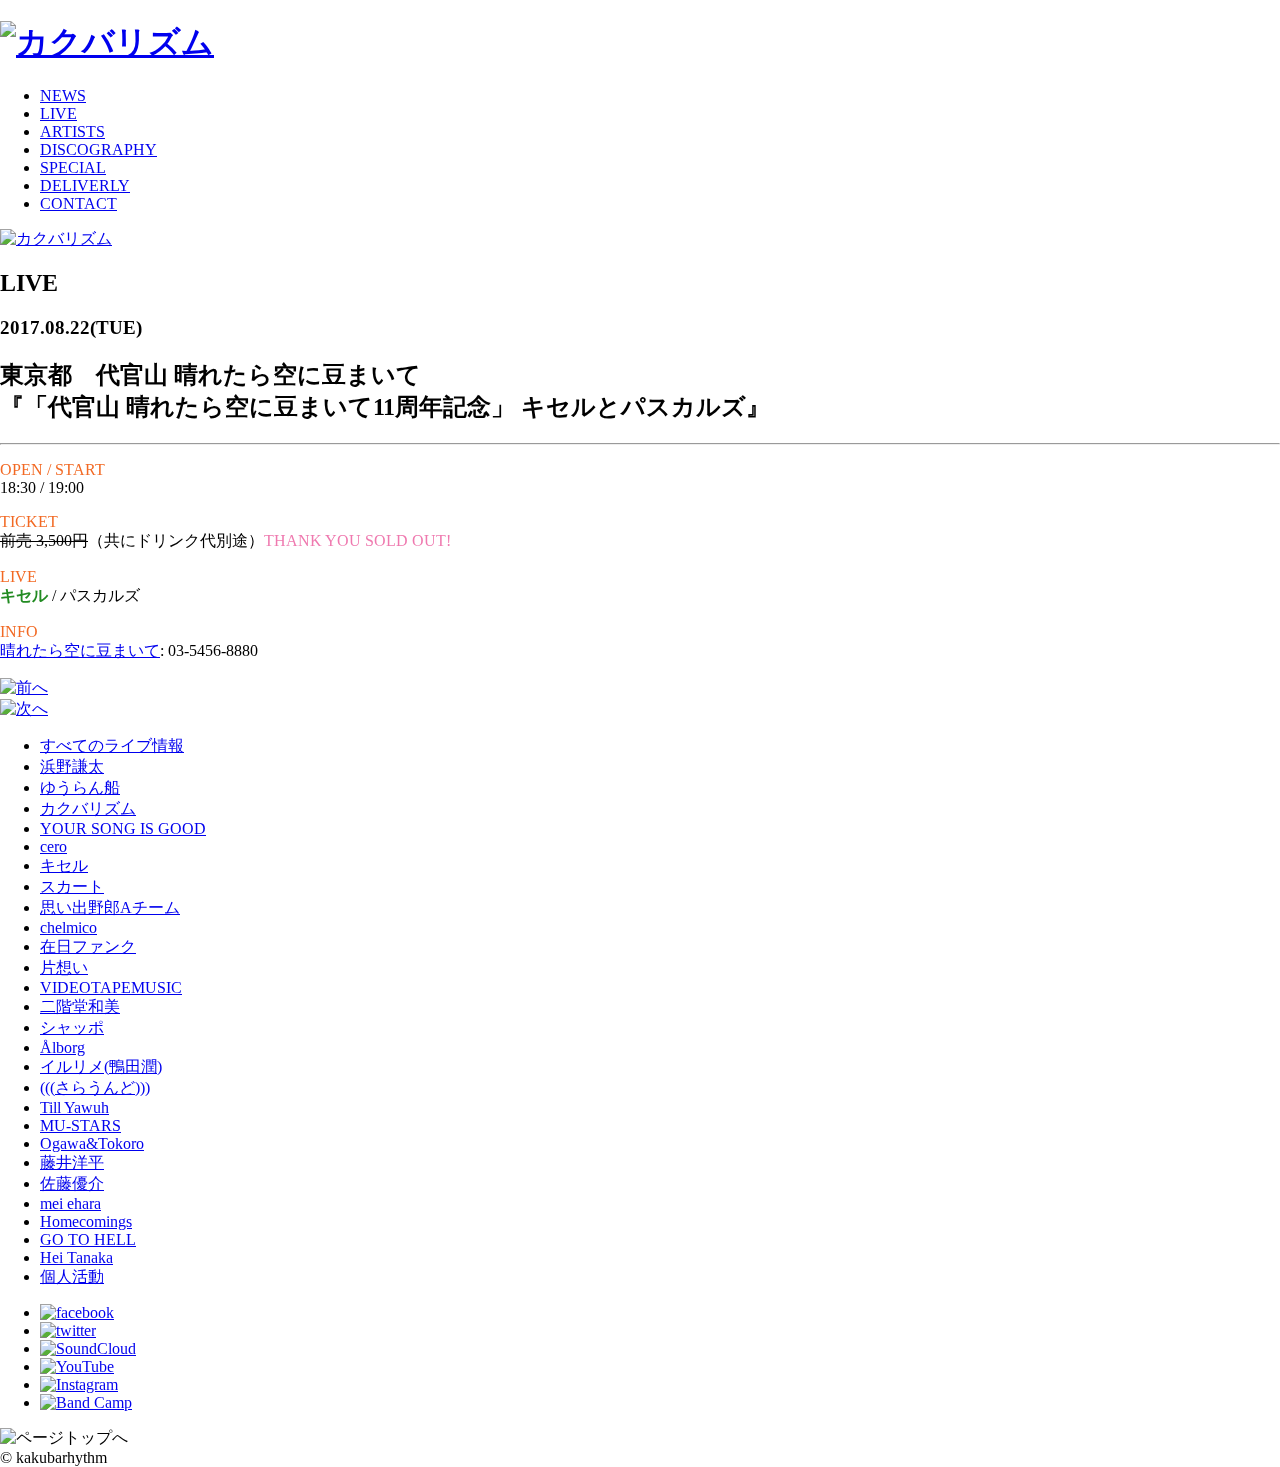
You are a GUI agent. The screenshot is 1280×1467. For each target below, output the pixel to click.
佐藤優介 (72, 1183)
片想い (64, 967)
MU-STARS (80, 1125)
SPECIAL (73, 167)
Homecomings (86, 1221)
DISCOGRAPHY (98, 149)
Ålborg (62, 1047)
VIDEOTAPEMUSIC (111, 987)
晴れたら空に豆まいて (80, 650)
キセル (64, 865)
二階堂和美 (80, 1006)
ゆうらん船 (80, 787)
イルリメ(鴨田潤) (101, 1066)
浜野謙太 (72, 766)
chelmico (68, 927)
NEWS (63, 95)
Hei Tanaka (76, 1257)
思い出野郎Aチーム (110, 907)
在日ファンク (88, 946)
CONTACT (78, 203)
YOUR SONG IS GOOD (123, 828)
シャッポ (72, 1027)
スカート (72, 886)
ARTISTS (72, 131)
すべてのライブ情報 (112, 745)
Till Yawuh (74, 1107)
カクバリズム (88, 808)
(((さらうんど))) (95, 1087)
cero (53, 846)
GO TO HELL (88, 1239)
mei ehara (70, 1203)
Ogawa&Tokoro (92, 1143)
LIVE (58, 113)
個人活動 (72, 1276)
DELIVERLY (85, 185)
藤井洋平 (72, 1162)
